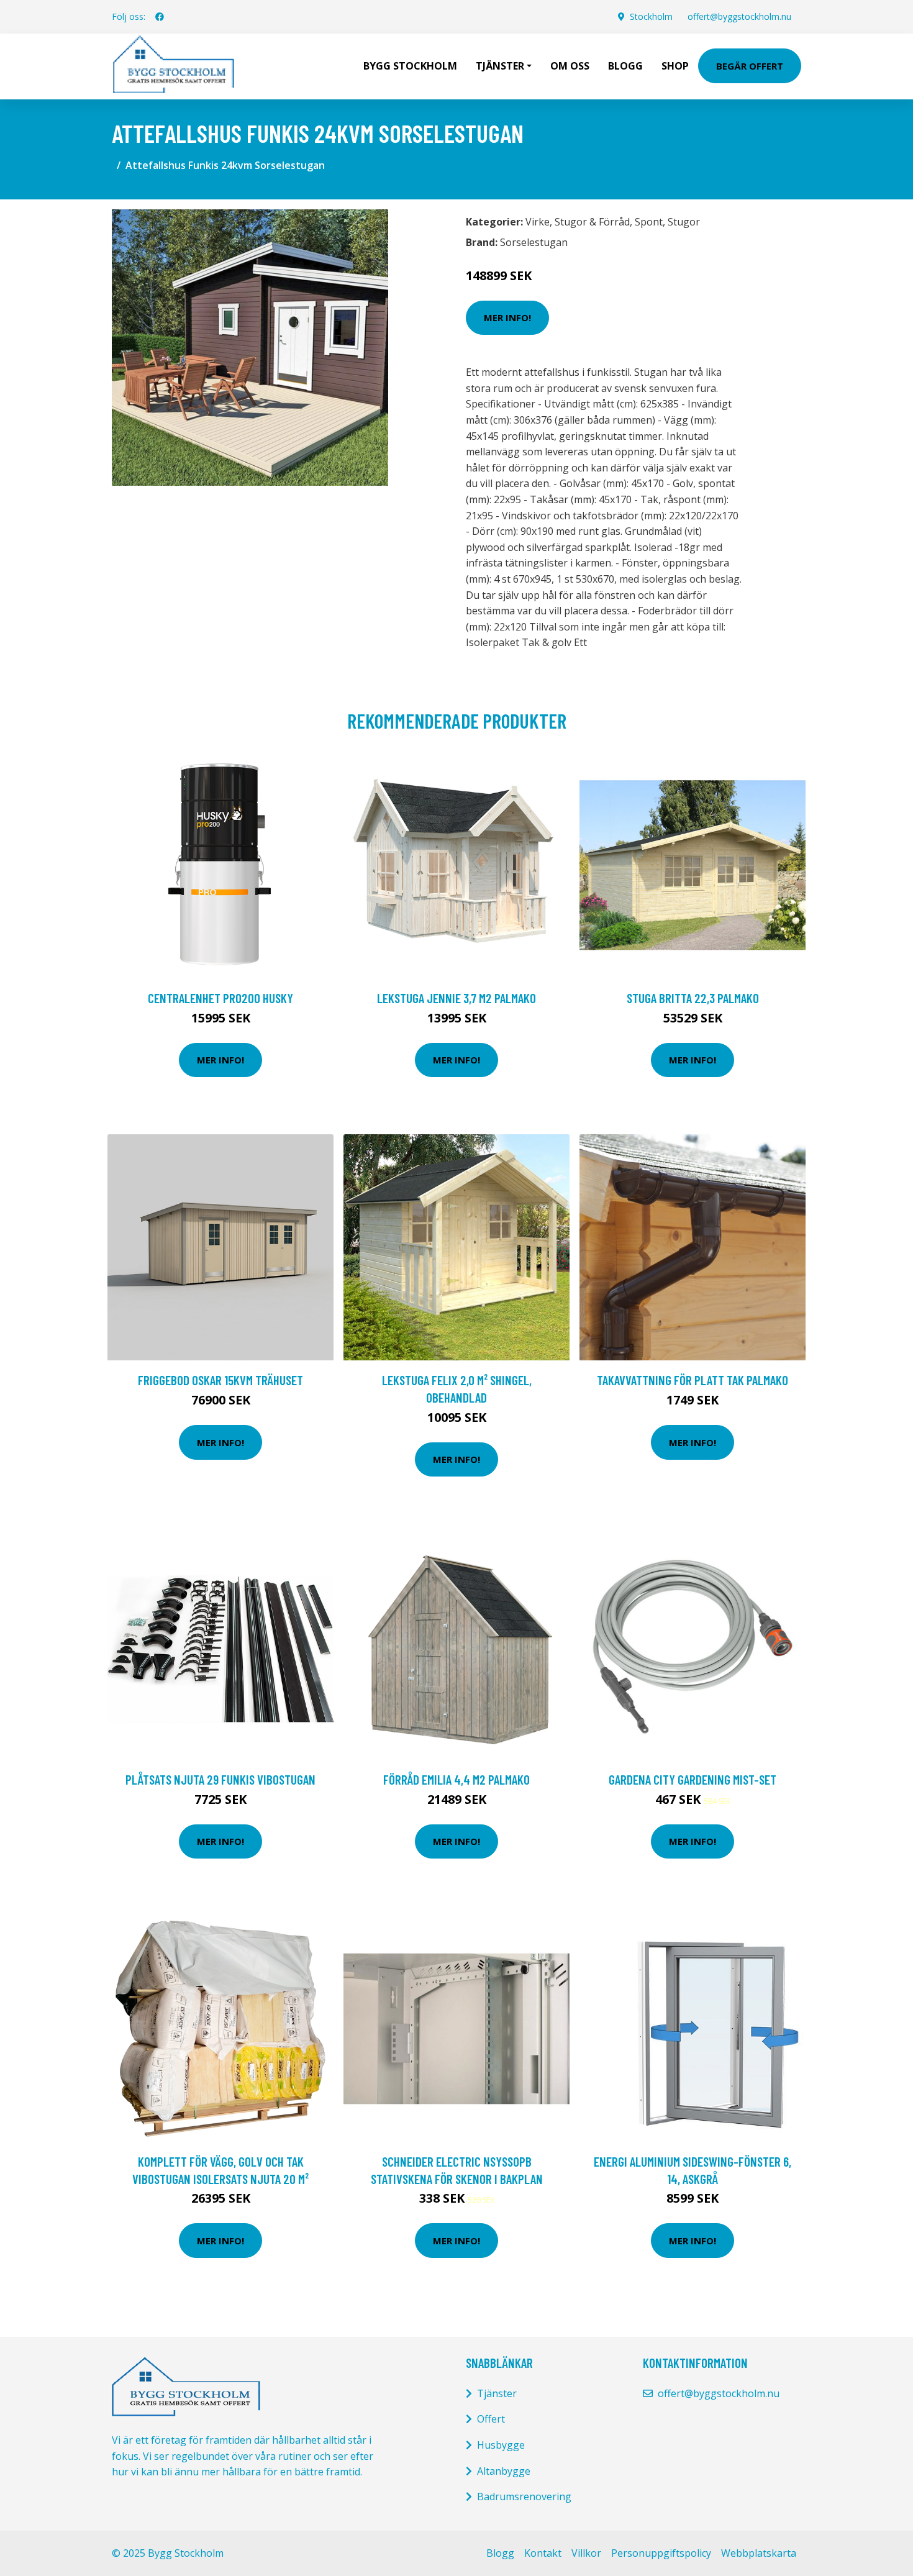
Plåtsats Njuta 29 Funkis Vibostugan (220, 1779)
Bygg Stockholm (410, 66)
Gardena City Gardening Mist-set (693, 1779)
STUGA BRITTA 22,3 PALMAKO (693, 998)
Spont (649, 222)
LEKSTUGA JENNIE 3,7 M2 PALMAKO (457, 998)
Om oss (570, 66)
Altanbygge (504, 2471)
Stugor (684, 222)
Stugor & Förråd (592, 222)
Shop (675, 66)
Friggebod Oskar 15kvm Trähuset (220, 1380)
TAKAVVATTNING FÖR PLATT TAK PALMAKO (693, 1380)
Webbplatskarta (759, 2553)
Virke (538, 222)
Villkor (586, 2553)
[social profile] (160, 17)
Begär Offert (750, 66)
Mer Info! (507, 317)
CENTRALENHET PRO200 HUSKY (220, 998)
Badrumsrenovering (524, 2496)
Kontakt (543, 2553)
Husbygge (501, 2445)
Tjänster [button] (500, 66)
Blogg (625, 66)
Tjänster (497, 2393)
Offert (491, 2419)
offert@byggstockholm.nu (739, 16)
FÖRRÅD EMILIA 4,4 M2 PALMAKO (457, 1779)
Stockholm (651, 16)
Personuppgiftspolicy (661, 2553)
